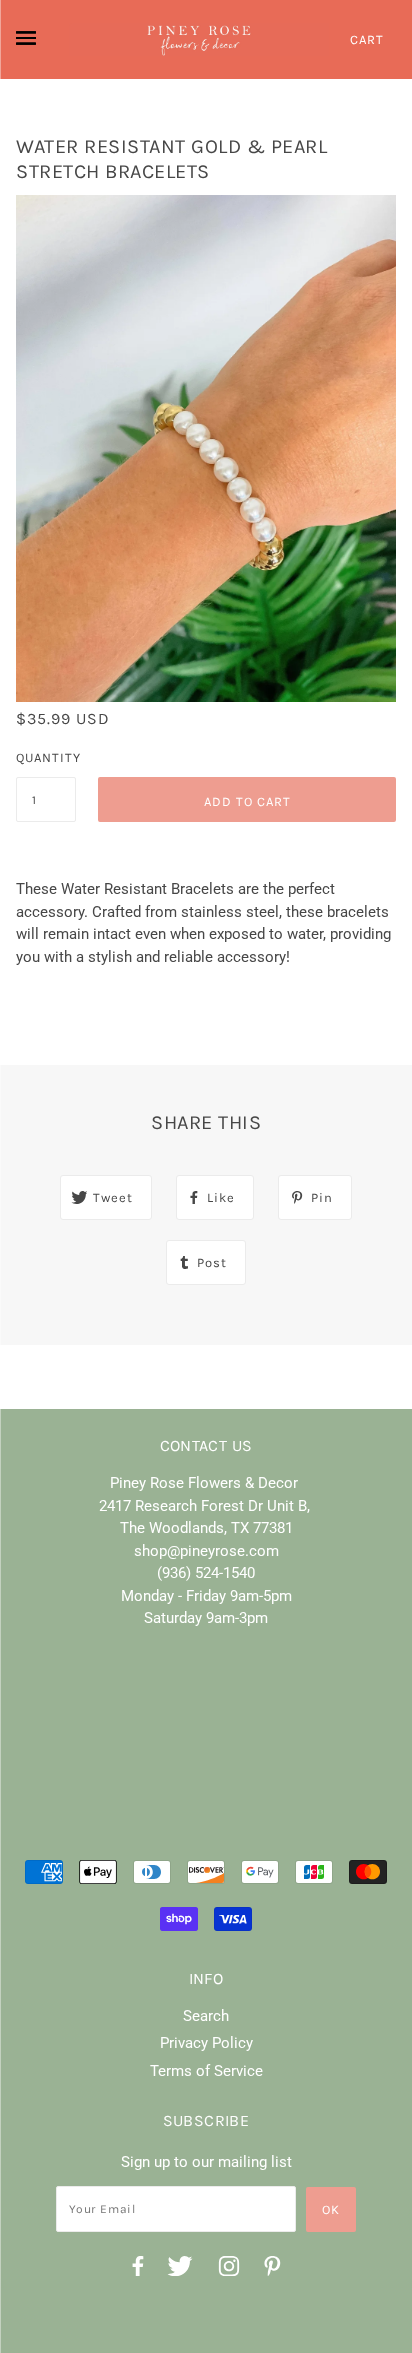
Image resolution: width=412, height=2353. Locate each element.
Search (206, 2016)
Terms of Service (206, 2071)
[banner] (199, 39)
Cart (367, 39)
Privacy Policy (206, 2043)
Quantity (46, 757)
